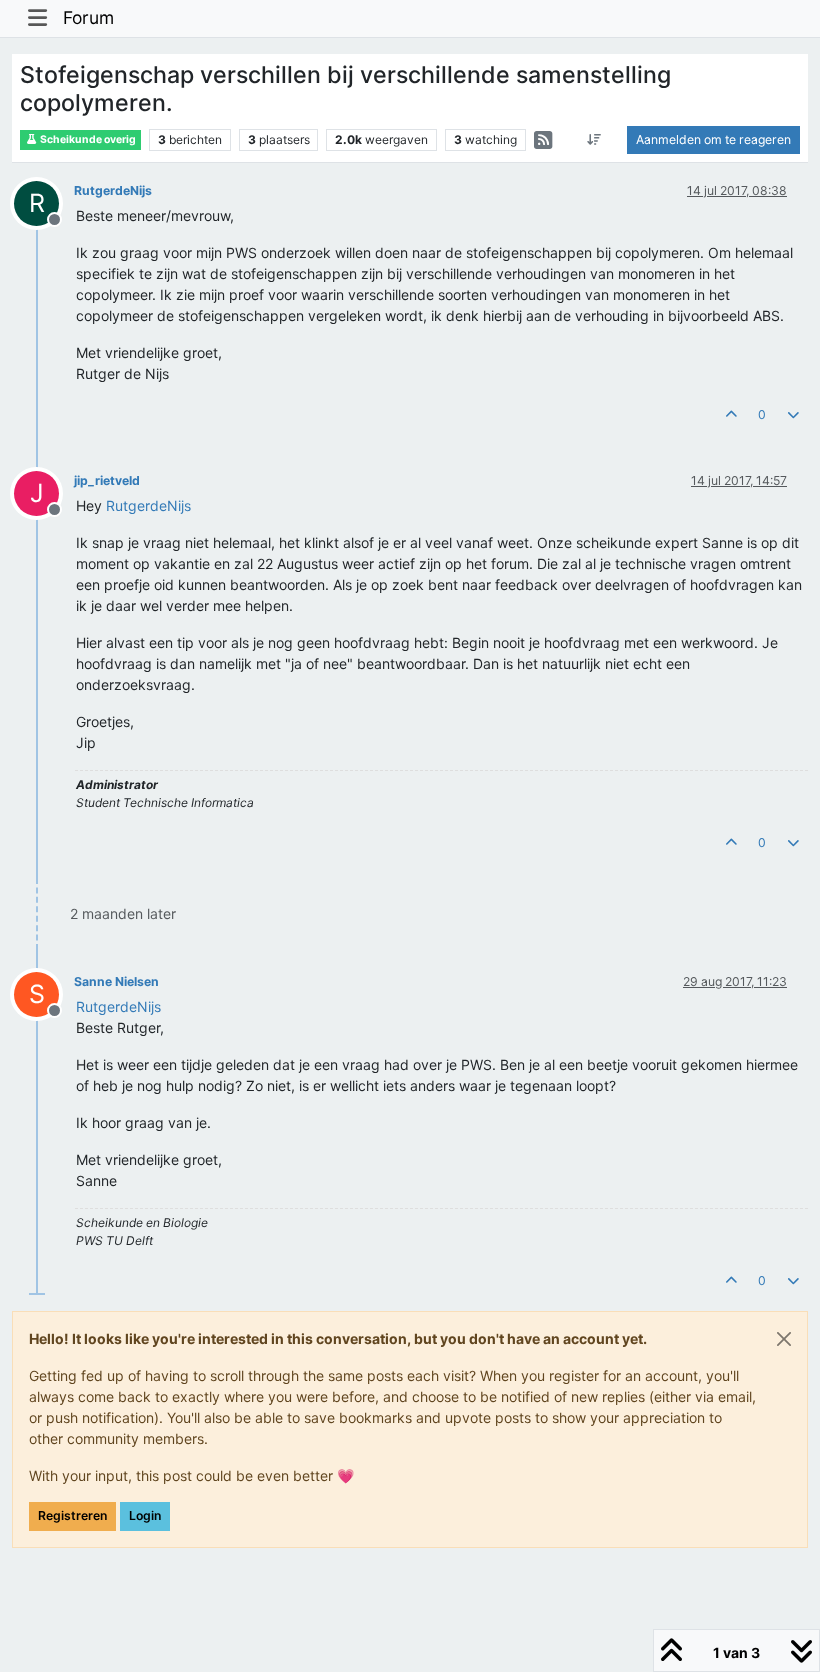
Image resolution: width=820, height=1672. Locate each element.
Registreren (72, 1515)
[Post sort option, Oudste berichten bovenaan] (594, 140)
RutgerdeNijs (113, 190)
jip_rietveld (107, 480)
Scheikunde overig (87, 139)
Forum (88, 17)
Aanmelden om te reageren (713, 139)
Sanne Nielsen (116, 981)
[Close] (784, 1339)
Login (145, 1515)
